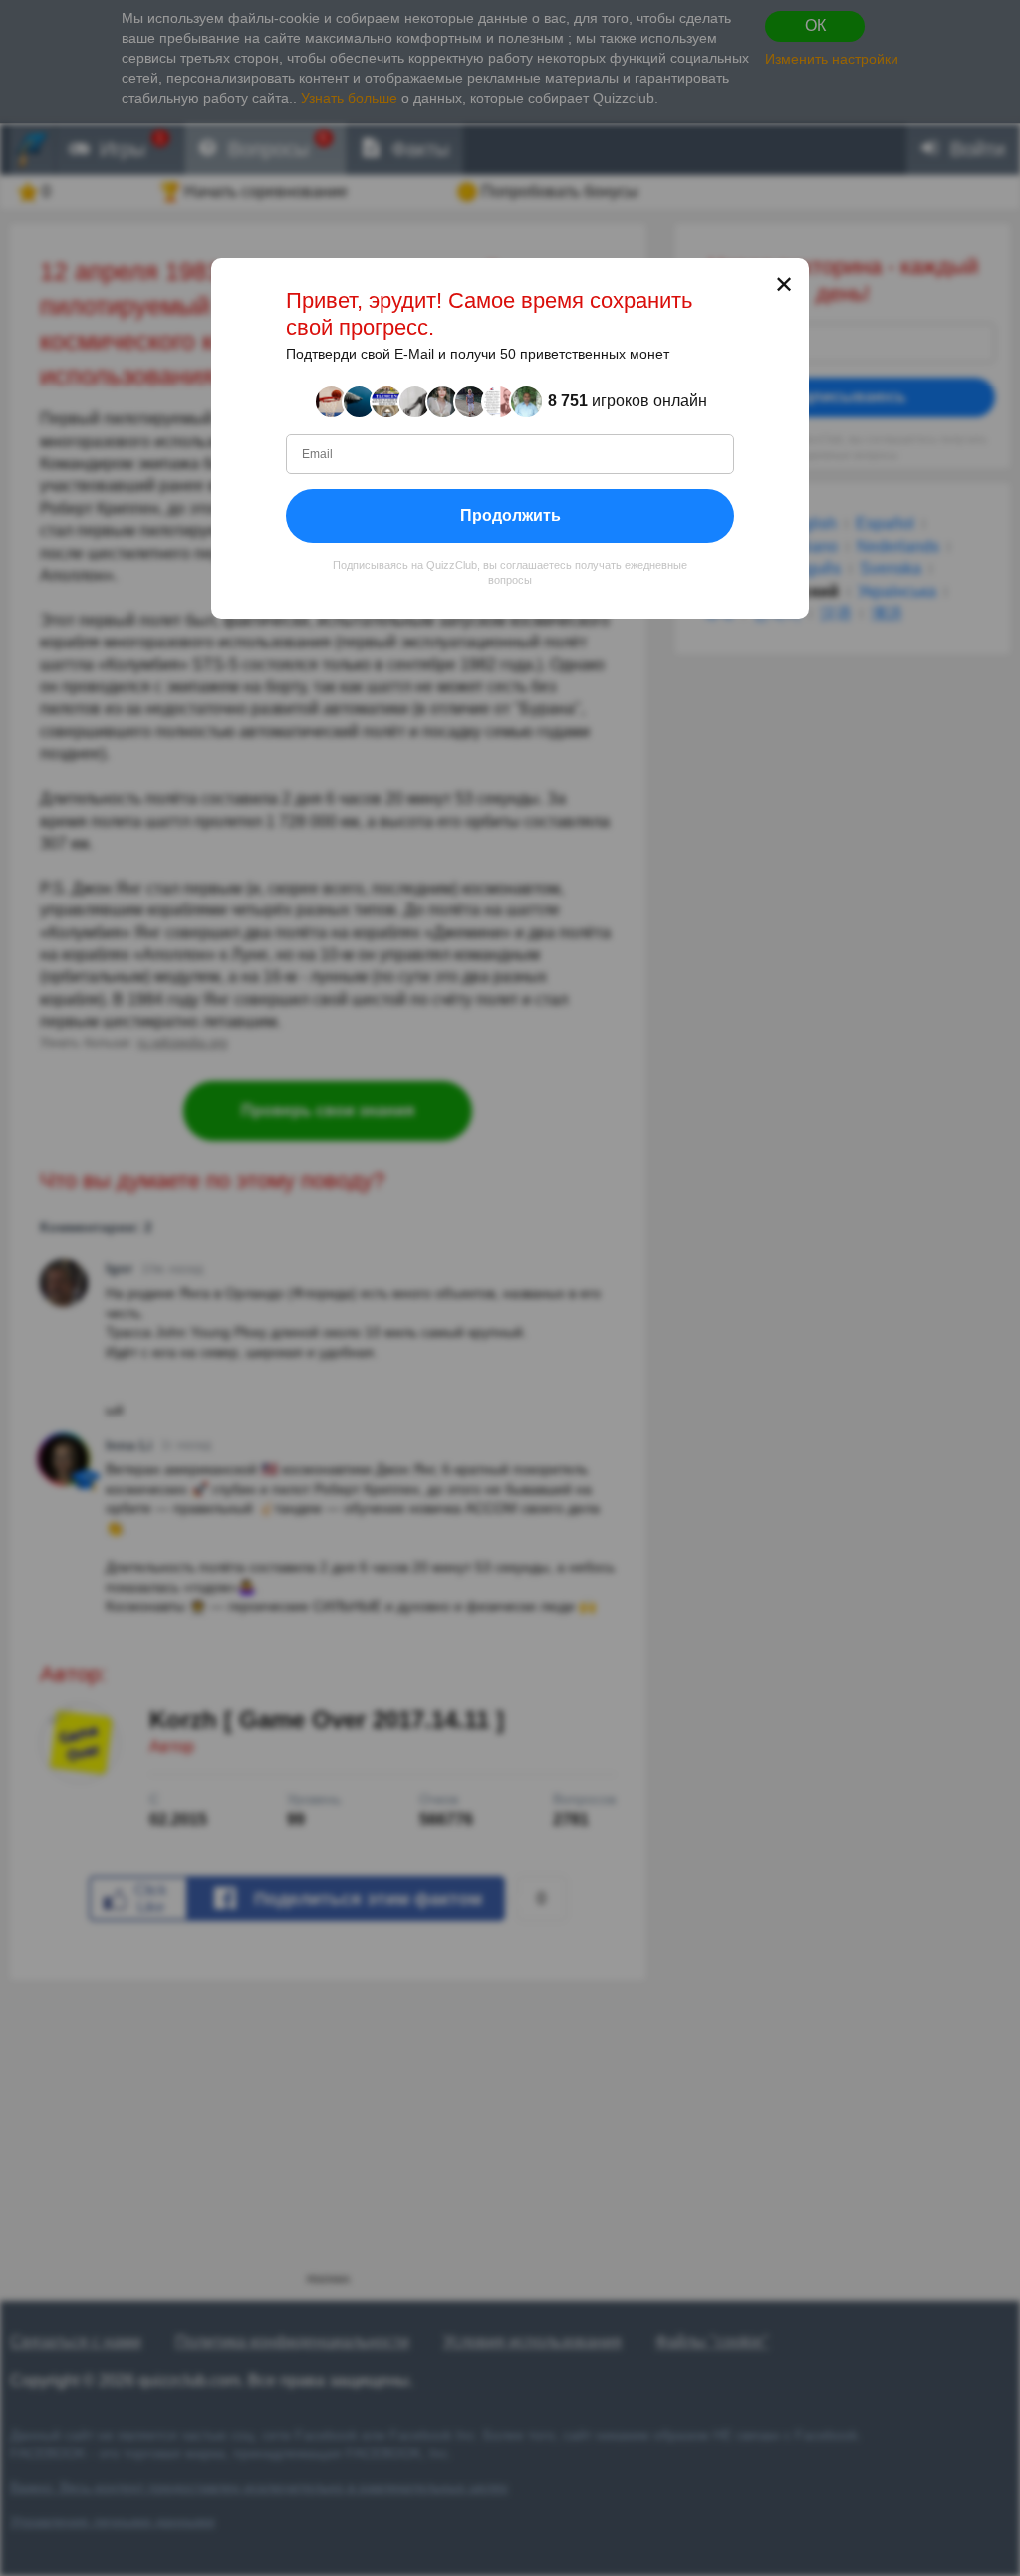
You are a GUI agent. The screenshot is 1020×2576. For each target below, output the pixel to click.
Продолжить (510, 515)
